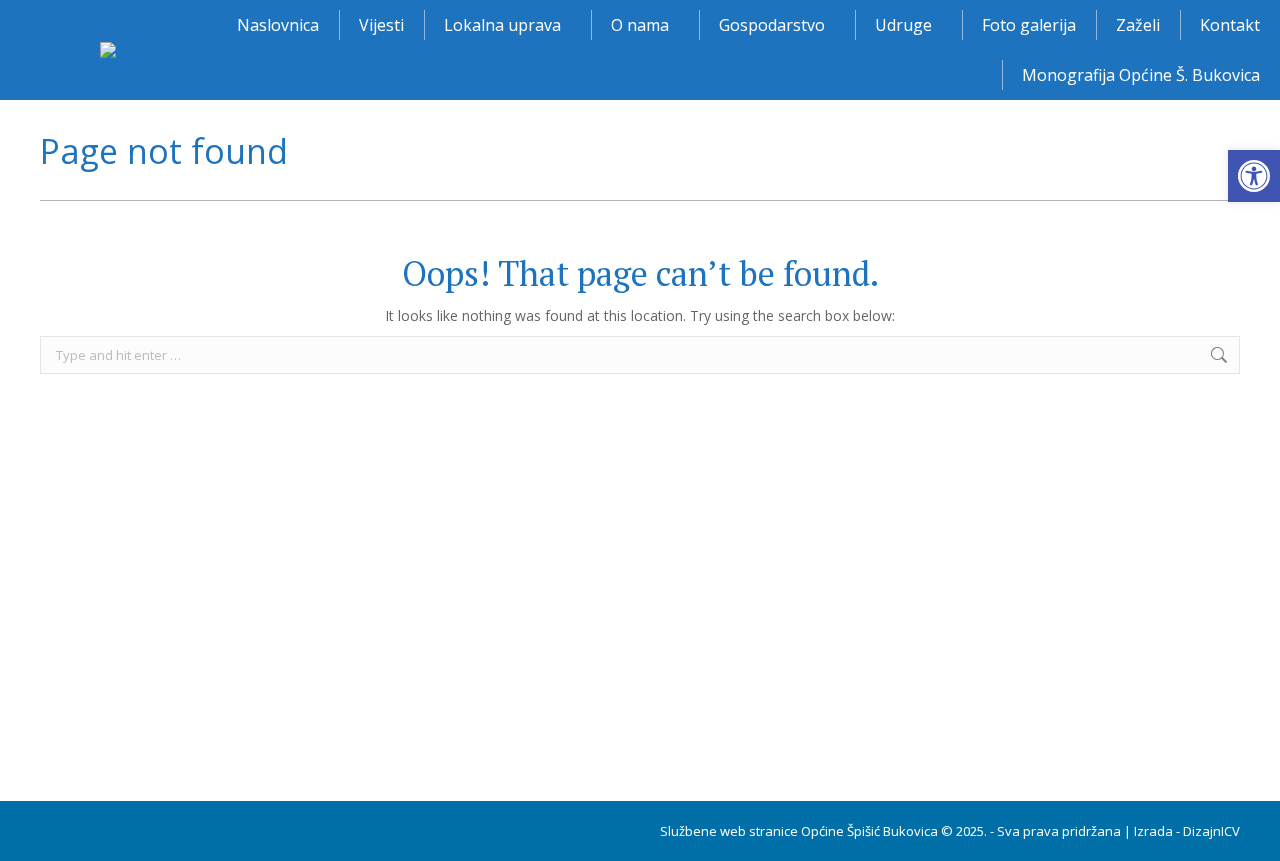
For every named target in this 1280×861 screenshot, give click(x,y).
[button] (1254, 176)
